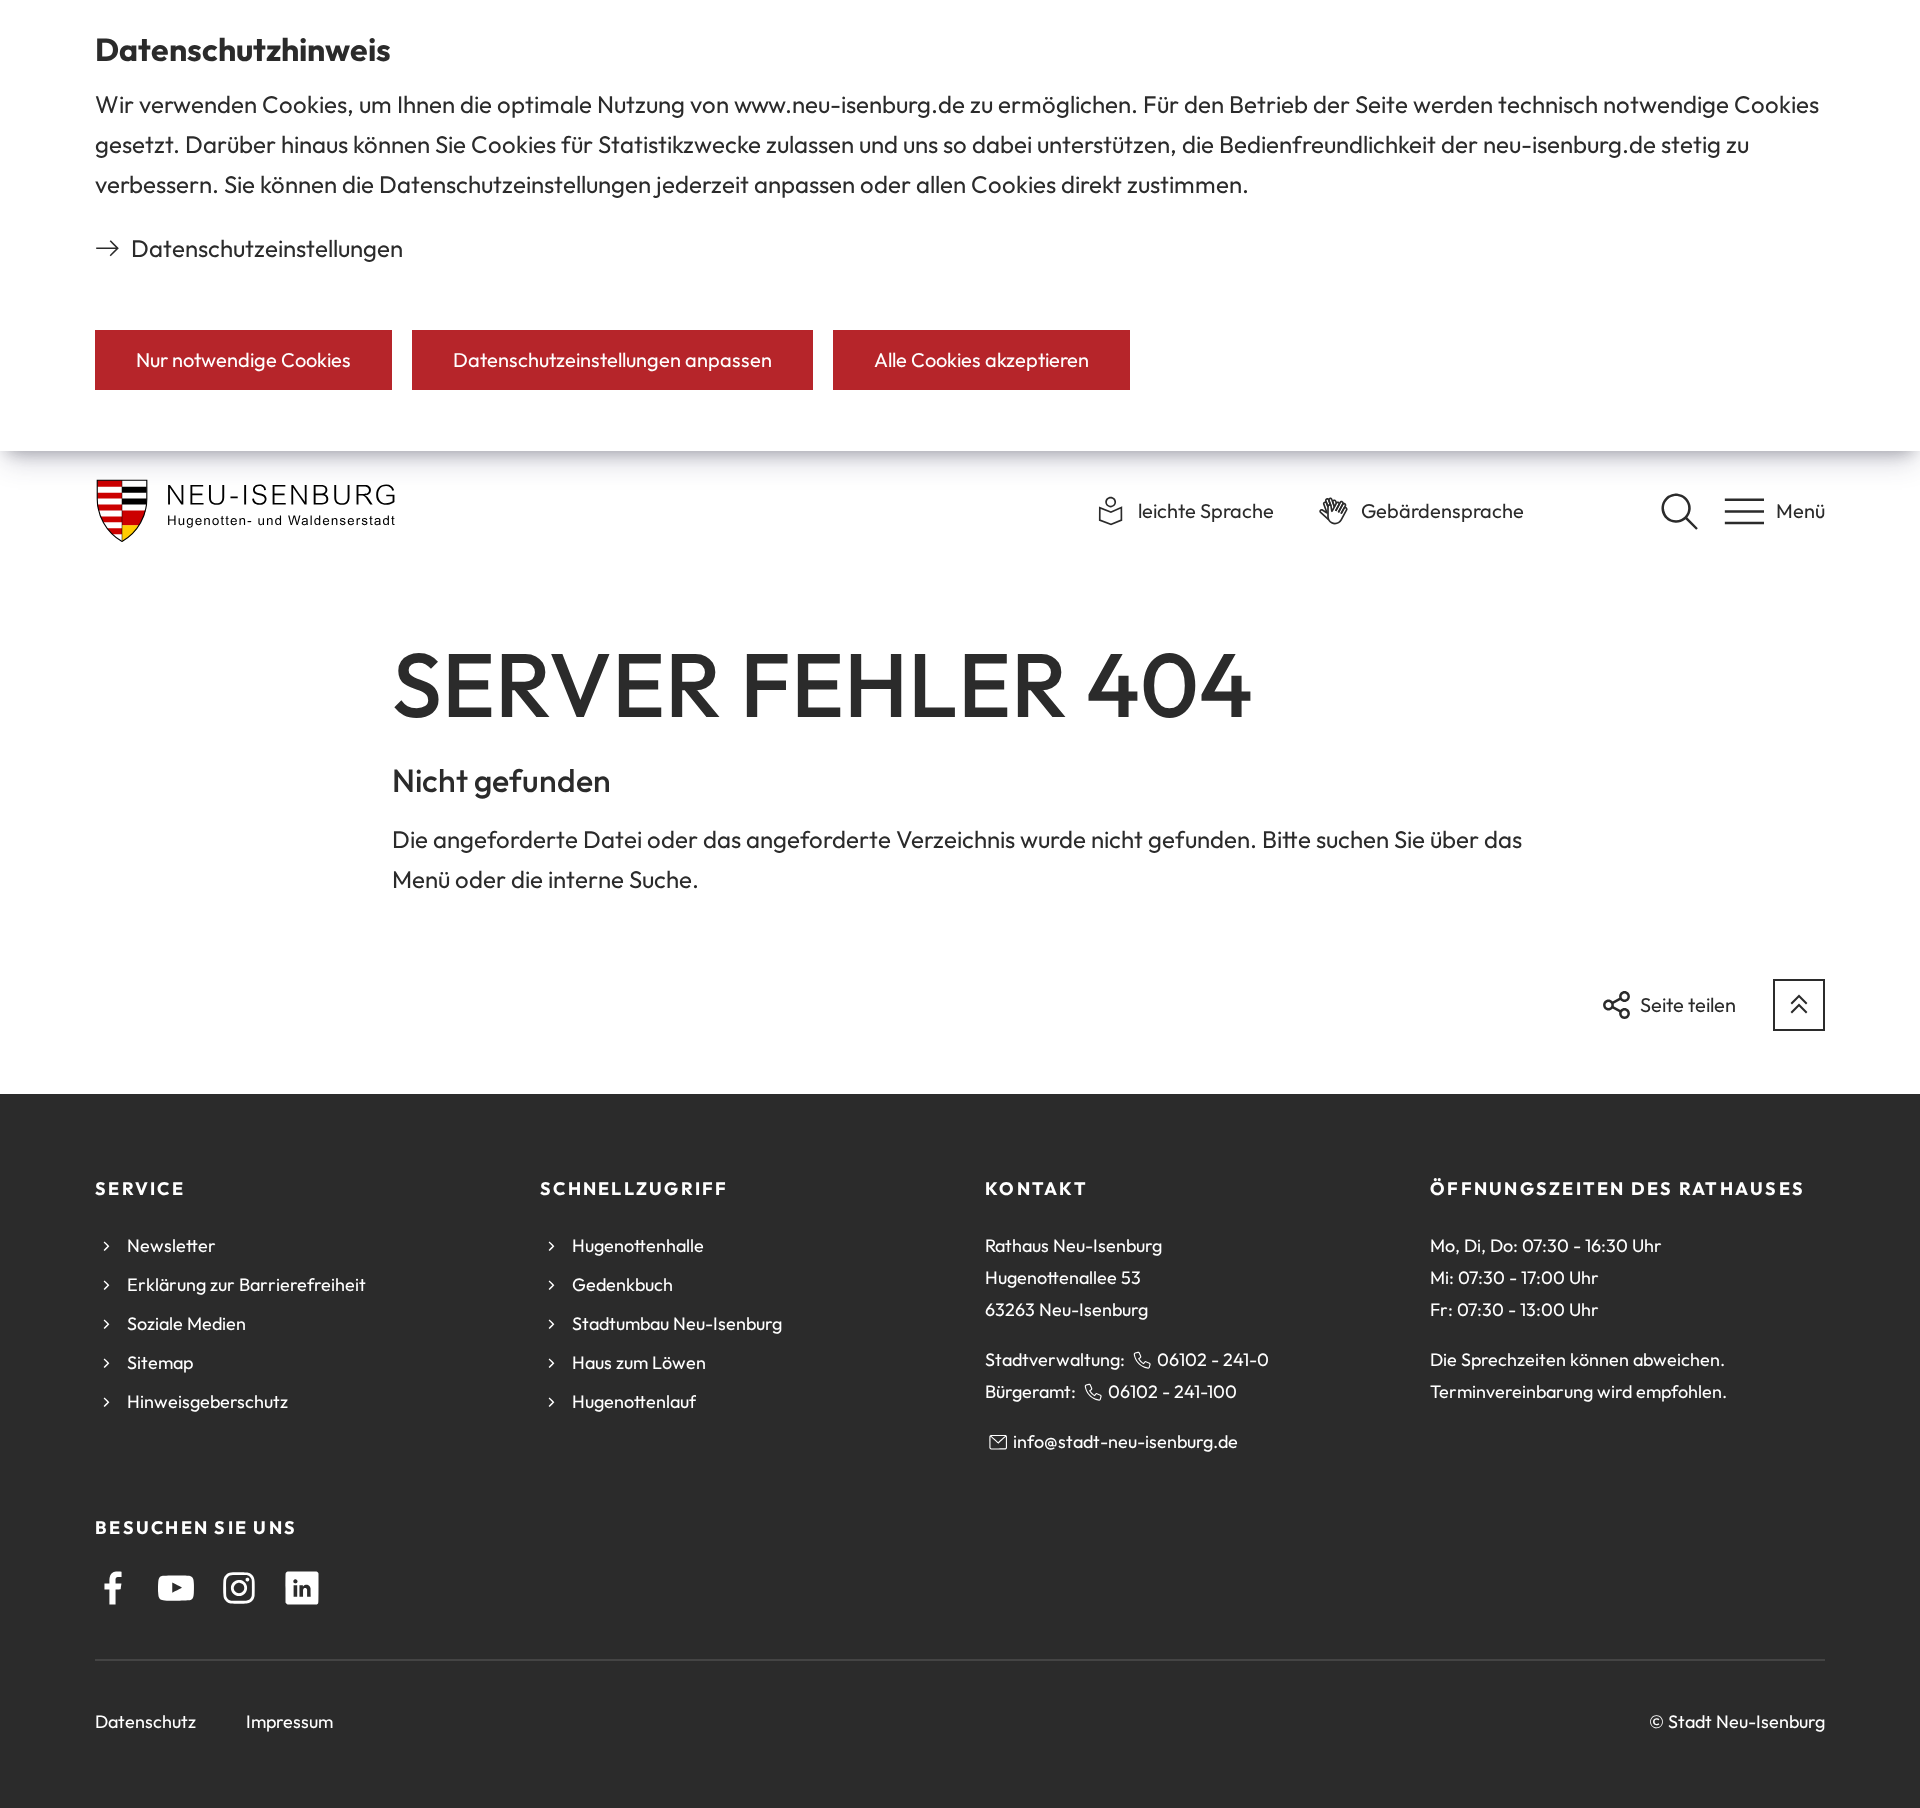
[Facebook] (113, 1588)
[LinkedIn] (302, 1588)
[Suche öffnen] (1679, 511)
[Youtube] (176, 1588)
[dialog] (960, 225)
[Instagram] (239, 1588)
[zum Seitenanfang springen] (1799, 1005)
